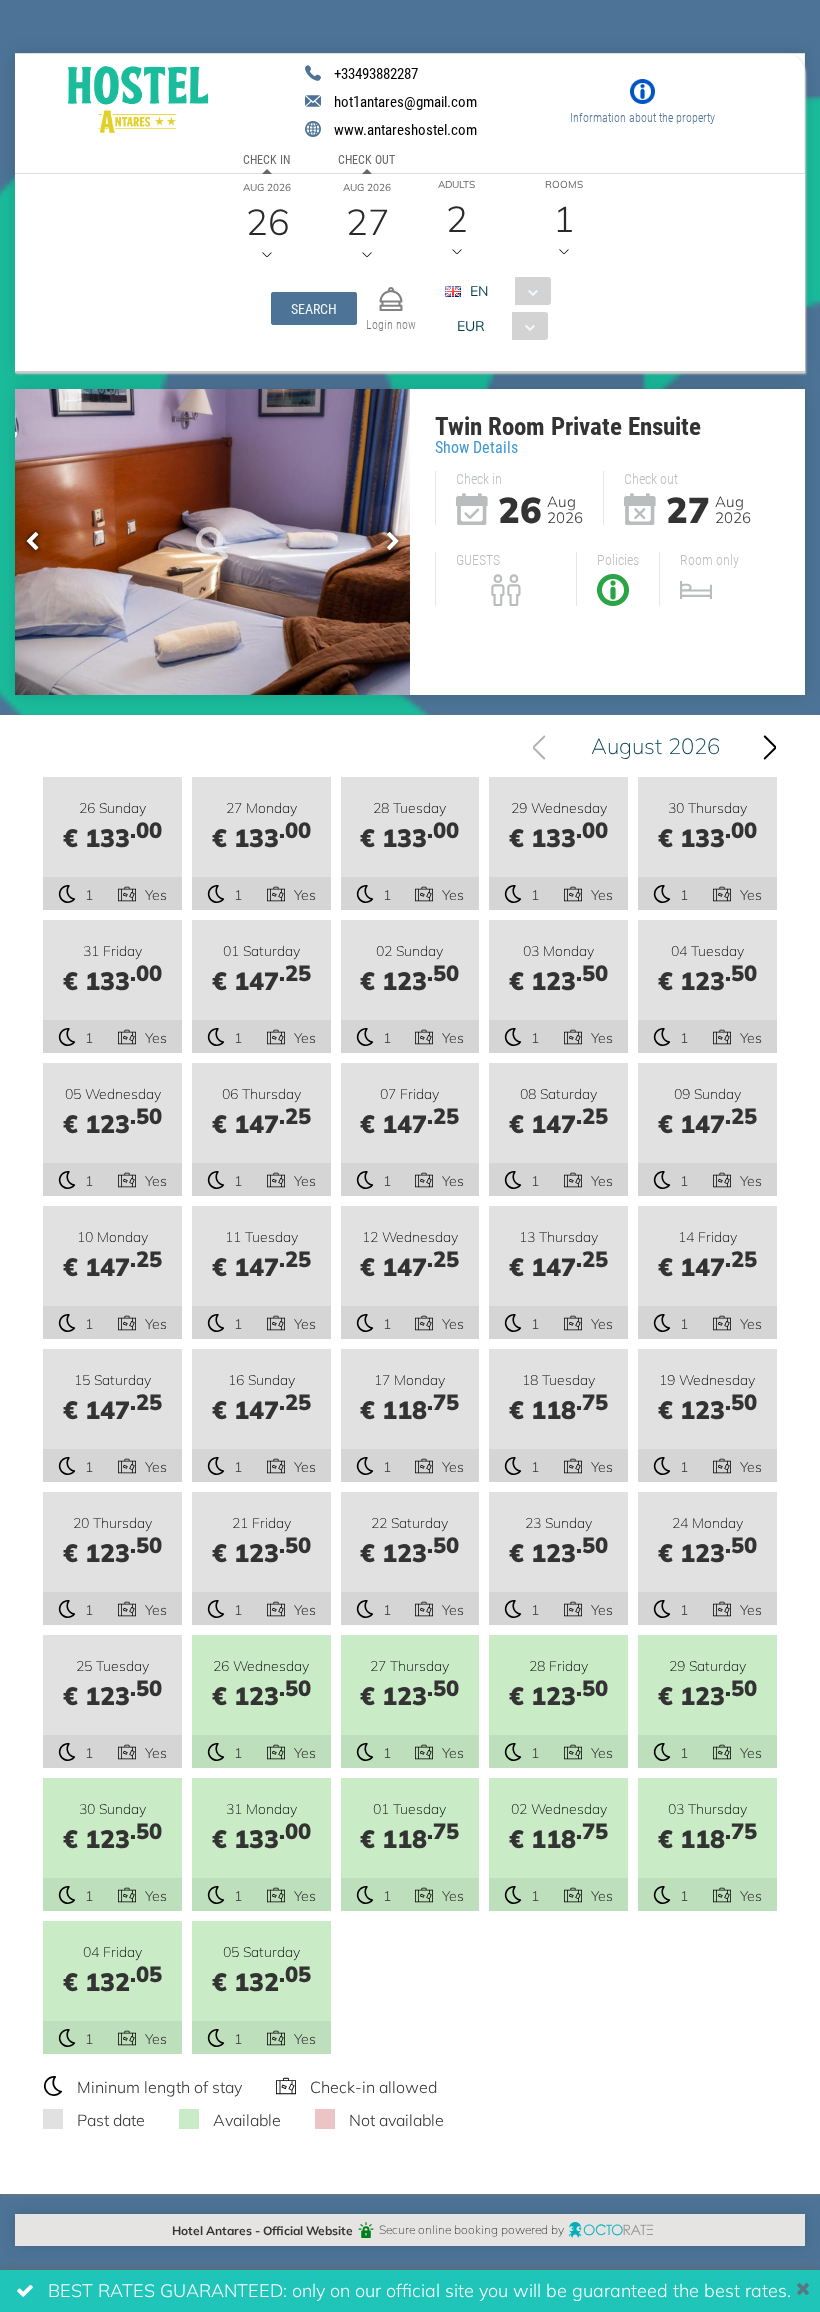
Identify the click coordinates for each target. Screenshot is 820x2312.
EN (479, 290)
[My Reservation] (391, 290)
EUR (471, 325)
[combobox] (505, 291)
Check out (366, 159)
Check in (266, 159)
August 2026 (655, 745)
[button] (314, 308)
